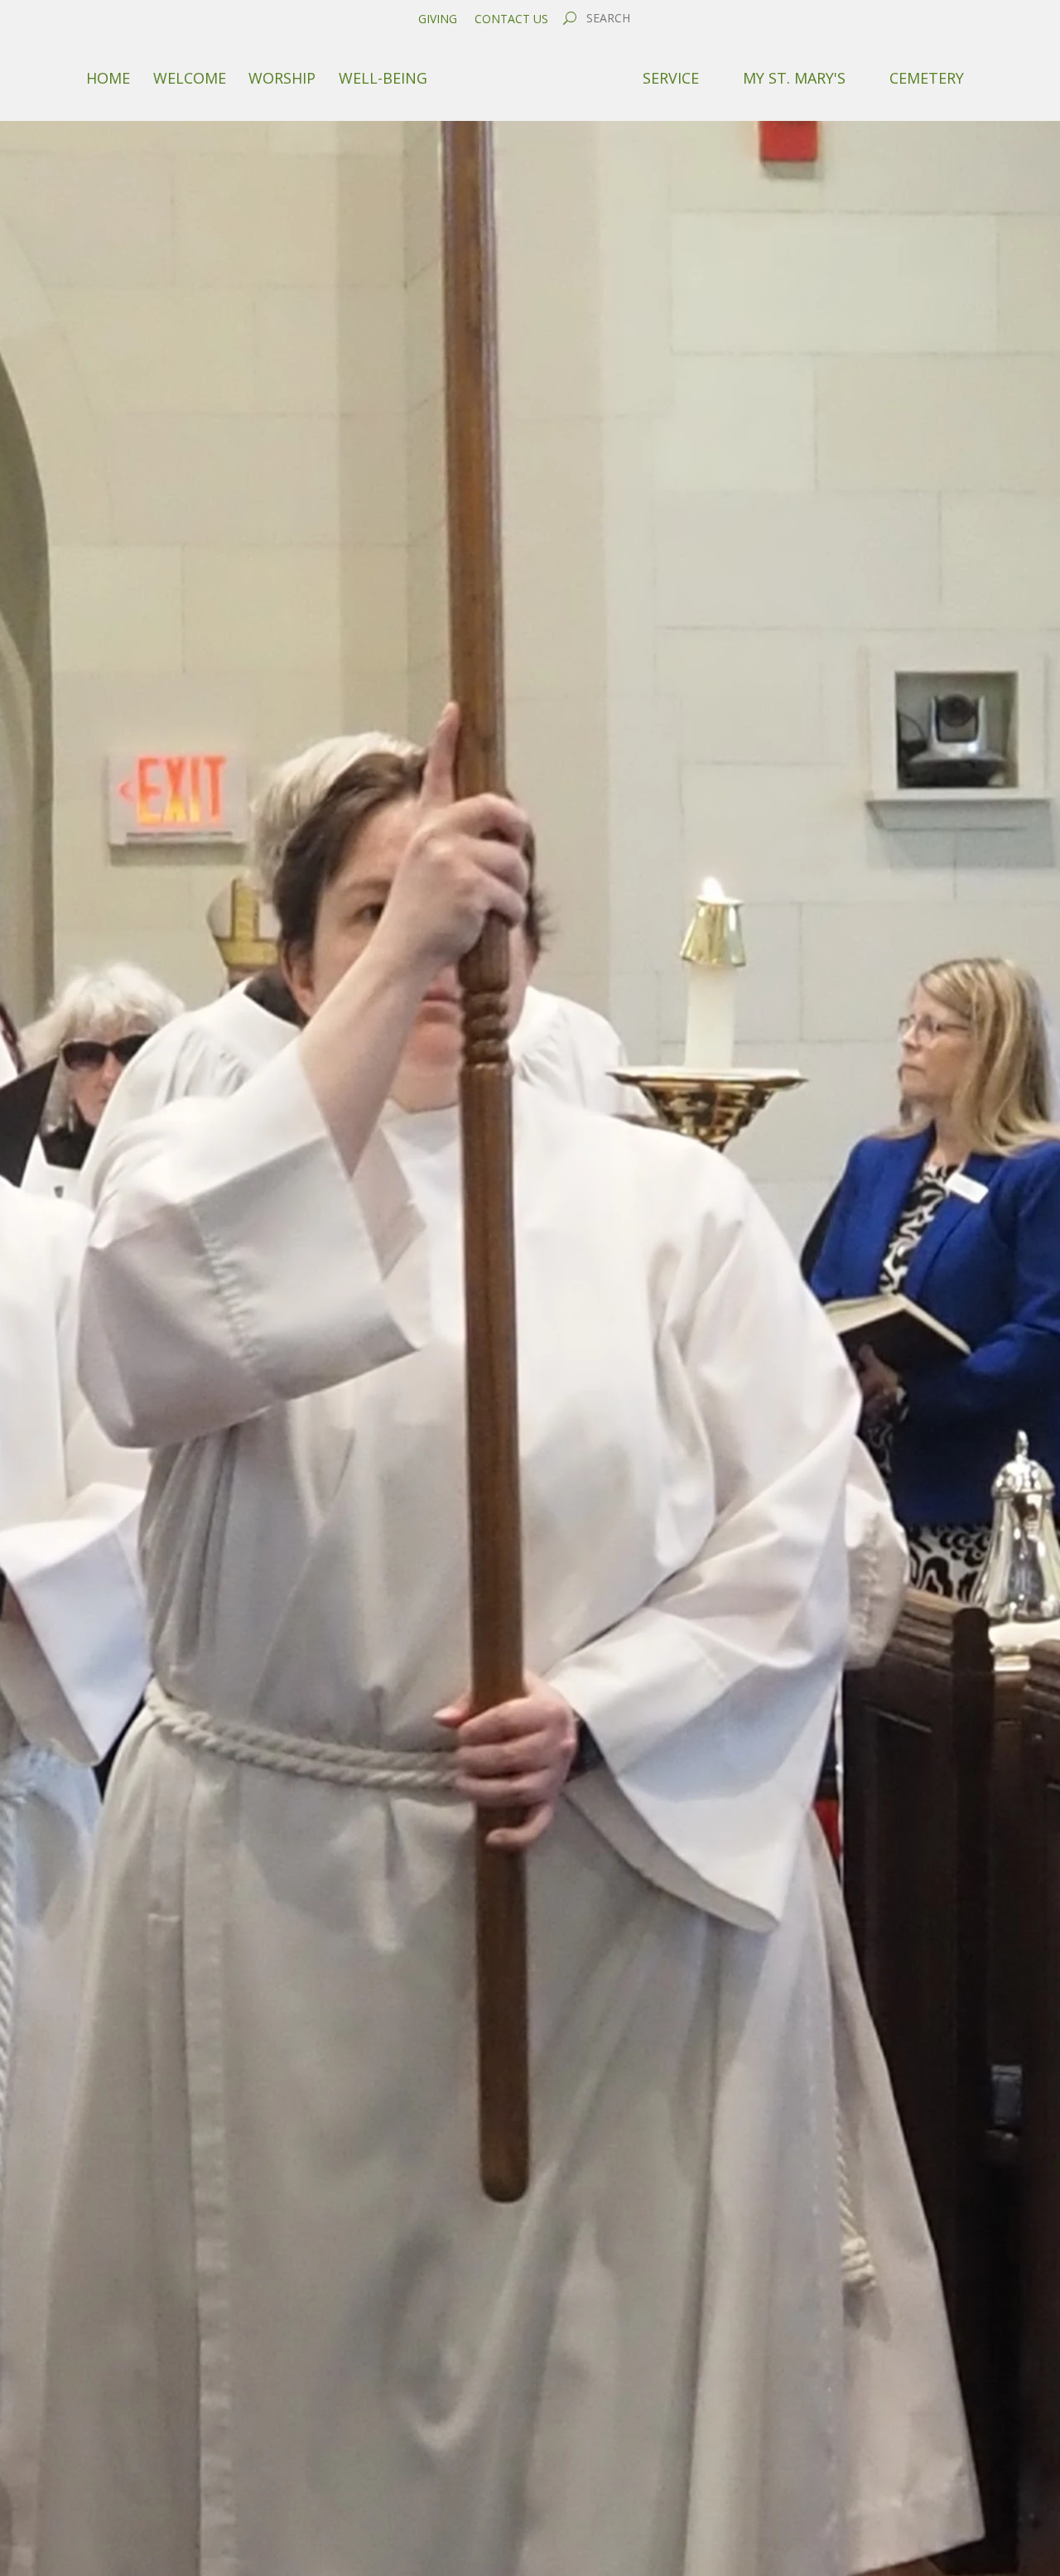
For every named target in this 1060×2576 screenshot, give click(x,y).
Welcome (190, 78)
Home (108, 78)
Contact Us (511, 19)
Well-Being (383, 78)
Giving (438, 19)
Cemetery (927, 78)
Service (671, 78)
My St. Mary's (794, 78)
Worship (282, 78)
